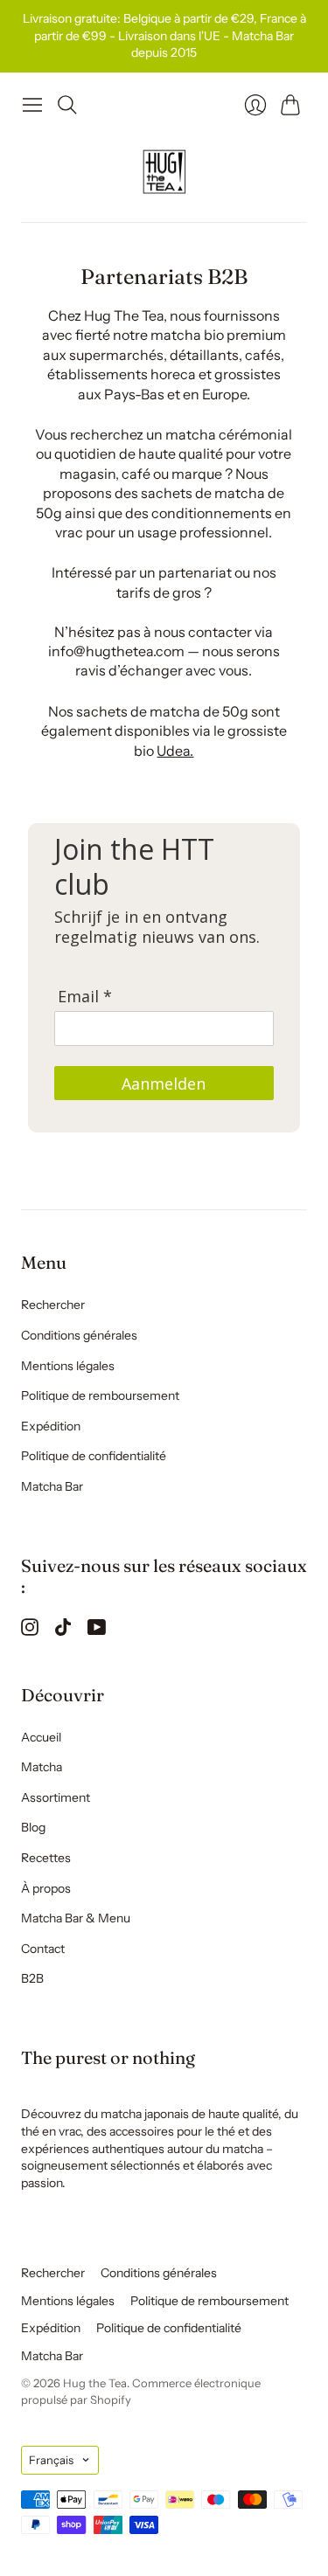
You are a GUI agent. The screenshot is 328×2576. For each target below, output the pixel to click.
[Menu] (32, 105)
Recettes (46, 1858)
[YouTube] (97, 1631)
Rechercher (53, 1305)
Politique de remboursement (100, 1395)
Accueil (41, 1737)
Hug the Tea (95, 2383)
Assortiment (56, 1797)
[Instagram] (30, 1631)
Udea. (175, 751)
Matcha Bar (52, 1486)
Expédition (51, 1426)
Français (51, 2460)
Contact (43, 1949)
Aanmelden (164, 1084)
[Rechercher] (67, 105)
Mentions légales (68, 1366)
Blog (33, 1827)
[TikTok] (63, 1631)
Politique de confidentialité (94, 1456)
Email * (85, 997)
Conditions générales (79, 1335)
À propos (46, 1888)
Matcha (42, 1767)
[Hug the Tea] (164, 172)
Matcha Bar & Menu (76, 1918)
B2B (32, 1978)
